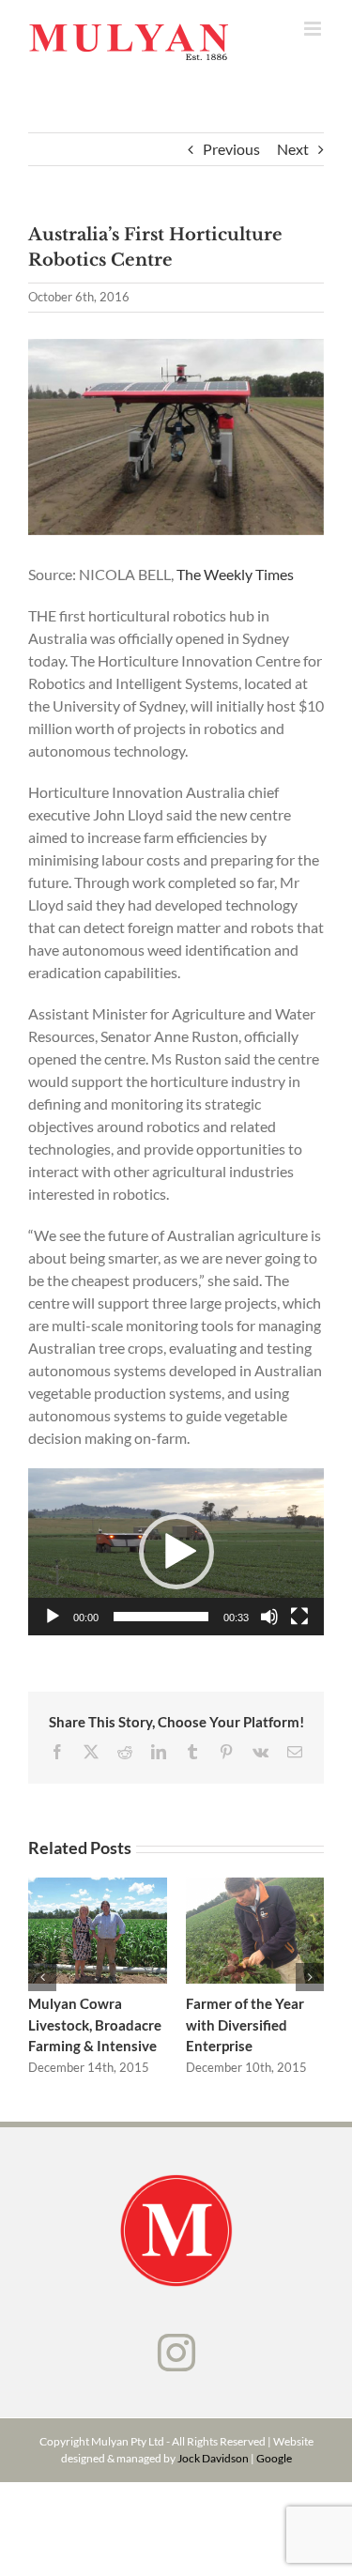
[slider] (161, 1617)
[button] (176, 1552)
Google (274, 2458)
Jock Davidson (213, 2458)
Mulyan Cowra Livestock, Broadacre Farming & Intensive (97, 1931)
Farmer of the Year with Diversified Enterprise (255, 1931)
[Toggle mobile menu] (314, 29)
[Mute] (269, 1617)
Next (293, 149)
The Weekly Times (235, 574)
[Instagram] (176, 2353)
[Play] (53, 1617)
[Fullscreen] (299, 1617)
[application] (176, 1551)
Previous (231, 149)
